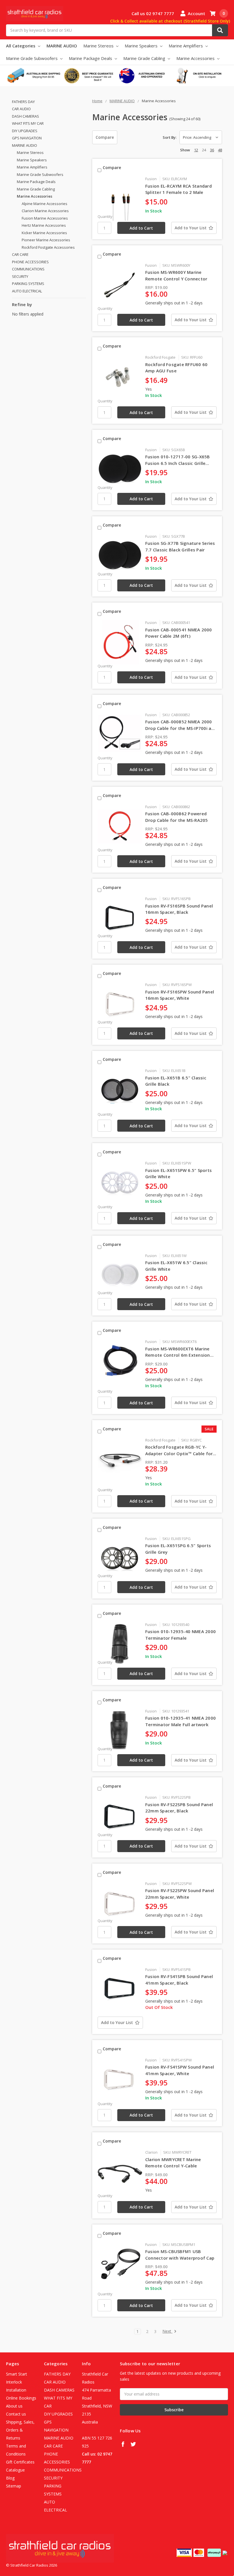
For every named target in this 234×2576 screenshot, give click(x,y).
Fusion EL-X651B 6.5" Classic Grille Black (176, 1081)
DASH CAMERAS (26, 116)
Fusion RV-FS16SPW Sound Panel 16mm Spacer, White (180, 995)
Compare (105, 137)
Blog (10, 2478)
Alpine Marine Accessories (45, 204)
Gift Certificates (20, 2462)
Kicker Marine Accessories (44, 233)
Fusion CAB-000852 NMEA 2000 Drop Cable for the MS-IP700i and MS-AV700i (181, 725)
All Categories (21, 46)
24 (204, 150)
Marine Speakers (142, 46)
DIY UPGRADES (25, 131)
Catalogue (15, 2470)
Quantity (105, 216)
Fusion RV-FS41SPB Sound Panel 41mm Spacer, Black (179, 1980)
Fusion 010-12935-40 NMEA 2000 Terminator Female (180, 1635)
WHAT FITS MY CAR (28, 123)
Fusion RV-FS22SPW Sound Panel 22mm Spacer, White (180, 1894)
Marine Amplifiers (186, 46)
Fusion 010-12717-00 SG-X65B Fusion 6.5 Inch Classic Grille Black (178, 460)
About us (14, 2406)
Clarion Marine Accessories (45, 211)
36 (212, 150)
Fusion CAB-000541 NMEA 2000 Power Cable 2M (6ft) (179, 633)
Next (167, 2331)
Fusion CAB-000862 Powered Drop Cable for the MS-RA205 (177, 817)
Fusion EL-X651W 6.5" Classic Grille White (176, 1266)
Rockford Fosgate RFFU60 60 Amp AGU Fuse (176, 368)
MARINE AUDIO (62, 46)
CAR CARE (20, 254)
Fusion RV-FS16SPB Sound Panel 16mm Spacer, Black (179, 909)
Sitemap (14, 2486)
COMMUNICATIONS (28, 269)
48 (220, 150)
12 (196, 150)
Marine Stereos (99, 46)
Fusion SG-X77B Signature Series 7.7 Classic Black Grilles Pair (180, 546)
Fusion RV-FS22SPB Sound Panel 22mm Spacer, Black (179, 1808)
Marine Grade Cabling (145, 58)
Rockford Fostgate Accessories (48, 247)
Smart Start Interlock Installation (17, 2382)
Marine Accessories (196, 58)
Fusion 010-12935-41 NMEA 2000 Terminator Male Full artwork (180, 1721)
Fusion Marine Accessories (45, 218)
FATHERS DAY (23, 102)
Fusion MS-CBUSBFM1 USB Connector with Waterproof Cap (180, 2255)
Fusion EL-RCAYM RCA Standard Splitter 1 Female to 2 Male (178, 189)
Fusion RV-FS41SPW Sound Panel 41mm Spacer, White (180, 2070)
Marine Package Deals (91, 58)
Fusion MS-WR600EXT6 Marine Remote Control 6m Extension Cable (178, 1352)
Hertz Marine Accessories (44, 225)
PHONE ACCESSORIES (30, 262)
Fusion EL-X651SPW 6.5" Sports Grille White (178, 1173)
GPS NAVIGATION (27, 138)
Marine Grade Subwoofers (32, 58)
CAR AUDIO (21, 109)
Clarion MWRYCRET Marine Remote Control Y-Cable (173, 2163)
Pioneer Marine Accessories (46, 240)
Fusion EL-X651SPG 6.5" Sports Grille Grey (178, 1549)
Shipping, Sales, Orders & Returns (20, 2430)
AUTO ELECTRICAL (27, 291)
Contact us (16, 2414)
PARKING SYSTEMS (28, 284)
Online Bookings (21, 2398)
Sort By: (170, 137)
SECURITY (20, 276)
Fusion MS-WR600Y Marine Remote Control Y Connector (176, 275)
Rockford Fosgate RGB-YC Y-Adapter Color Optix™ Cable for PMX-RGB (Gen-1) (179, 1450)
